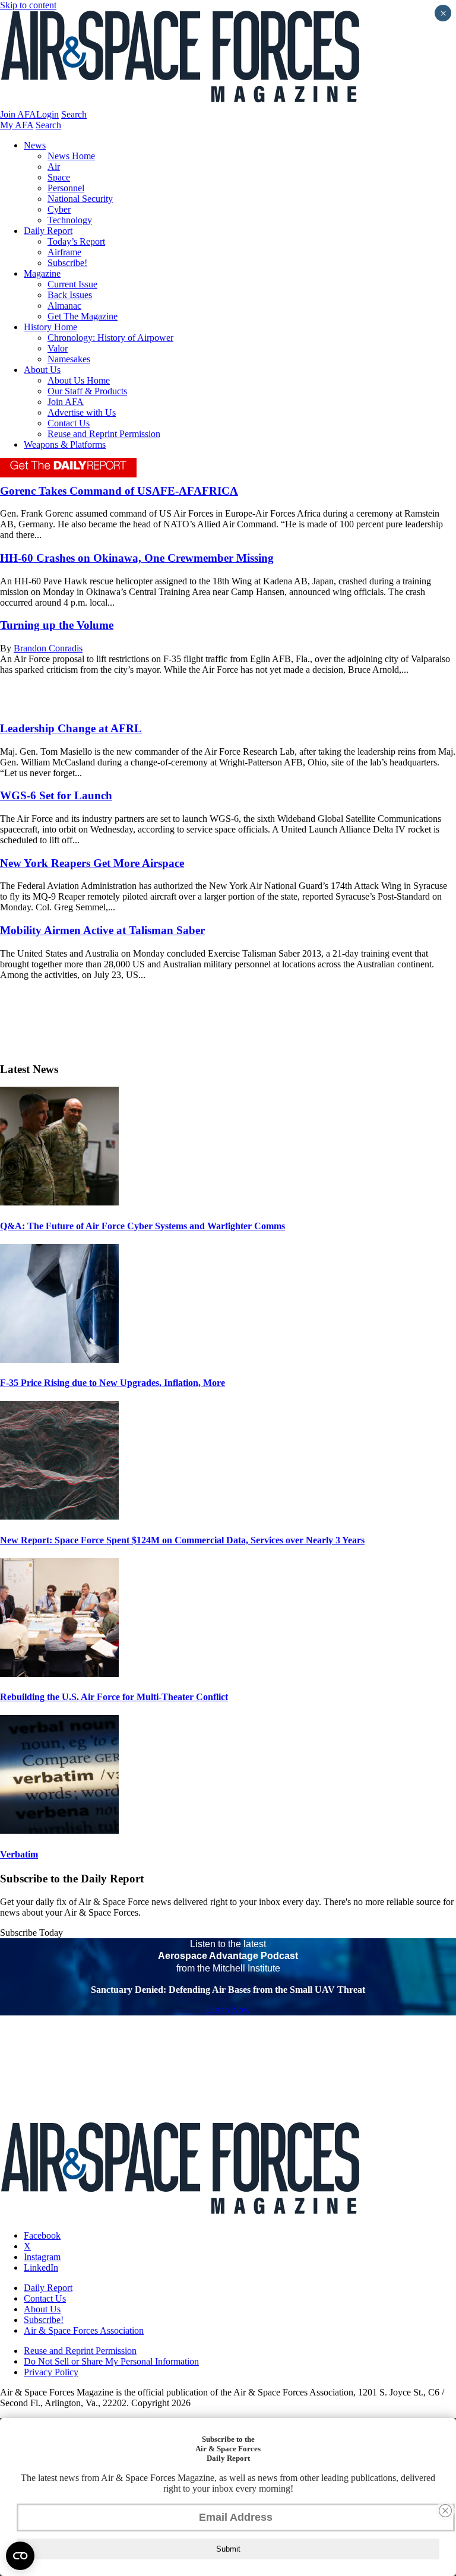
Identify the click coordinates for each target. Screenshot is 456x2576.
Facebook (42, 2235)
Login (47, 114)
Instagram (42, 2257)
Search (74, 114)
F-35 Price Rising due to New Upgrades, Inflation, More (113, 1383)
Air (54, 167)
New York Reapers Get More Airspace (92, 863)
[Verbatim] (59, 1830)
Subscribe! (67, 263)
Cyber (59, 209)
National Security (80, 199)
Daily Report (48, 231)
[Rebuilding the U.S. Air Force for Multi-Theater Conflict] (59, 1674)
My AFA (17, 125)
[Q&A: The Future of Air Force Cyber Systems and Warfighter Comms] (59, 1202)
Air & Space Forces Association (84, 2330)
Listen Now (228, 2010)
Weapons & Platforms (65, 444)
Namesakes (69, 359)
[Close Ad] (445, 2511)
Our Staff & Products (87, 391)
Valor (58, 348)
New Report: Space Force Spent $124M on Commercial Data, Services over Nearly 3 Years (182, 1540)
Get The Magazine (83, 316)
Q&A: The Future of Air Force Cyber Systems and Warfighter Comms (142, 1226)
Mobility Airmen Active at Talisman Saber (102, 930)
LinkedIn (41, 2268)
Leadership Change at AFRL (71, 728)
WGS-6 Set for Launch (56, 795)
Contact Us (69, 423)
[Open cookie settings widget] (20, 2556)
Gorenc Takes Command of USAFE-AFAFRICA (119, 491)
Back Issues (70, 295)
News (35, 145)
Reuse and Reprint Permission (104, 434)
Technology (70, 220)
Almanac (64, 306)
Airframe (64, 252)
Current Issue (72, 284)
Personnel (66, 188)
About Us (42, 370)
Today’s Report (76, 241)
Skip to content (28, 5)
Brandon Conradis (48, 648)
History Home (50, 327)
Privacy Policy (51, 2372)
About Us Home (79, 380)
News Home (71, 156)
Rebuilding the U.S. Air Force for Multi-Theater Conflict (114, 1697)
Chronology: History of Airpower (110, 338)
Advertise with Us (82, 412)
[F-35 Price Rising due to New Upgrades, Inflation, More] (59, 1360)
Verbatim (19, 1854)
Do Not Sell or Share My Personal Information (111, 2361)
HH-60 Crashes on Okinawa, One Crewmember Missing (137, 558)
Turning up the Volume (57, 625)
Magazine (42, 273)
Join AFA (18, 114)
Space (59, 177)
